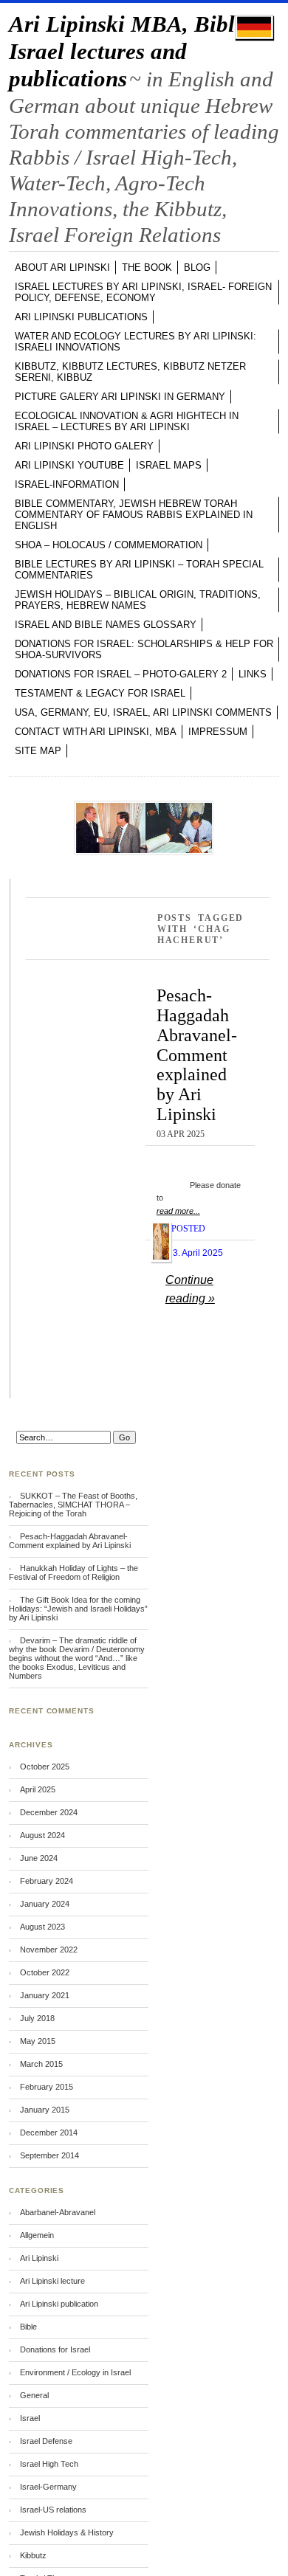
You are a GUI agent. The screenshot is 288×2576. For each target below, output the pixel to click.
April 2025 (38, 1789)
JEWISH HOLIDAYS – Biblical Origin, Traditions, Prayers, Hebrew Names (138, 600)
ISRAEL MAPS (169, 465)
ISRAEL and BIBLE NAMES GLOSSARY (106, 625)
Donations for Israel (55, 2349)
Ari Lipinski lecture (52, 2281)
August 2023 (42, 1927)
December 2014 (49, 2133)
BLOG (197, 267)
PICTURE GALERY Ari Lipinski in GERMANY (120, 397)
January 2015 (45, 2110)
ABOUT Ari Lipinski (62, 267)
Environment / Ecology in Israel (75, 2372)
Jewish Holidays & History (67, 2532)
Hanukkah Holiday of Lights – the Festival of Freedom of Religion (73, 1572)
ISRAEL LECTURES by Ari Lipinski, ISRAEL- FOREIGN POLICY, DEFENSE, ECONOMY (143, 292)
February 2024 (47, 1881)
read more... (178, 1211)
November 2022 (49, 1950)
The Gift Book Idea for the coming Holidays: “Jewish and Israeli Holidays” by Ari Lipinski (78, 1609)
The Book (147, 267)
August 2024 (42, 1835)
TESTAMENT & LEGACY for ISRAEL (100, 693)
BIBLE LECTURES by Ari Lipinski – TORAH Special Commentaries (139, 570)
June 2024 (39, 1858)
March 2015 (41, 2064)
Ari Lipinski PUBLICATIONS (81, 317)
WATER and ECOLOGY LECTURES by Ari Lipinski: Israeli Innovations (136, 342)
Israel (30, 2418)
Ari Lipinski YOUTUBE (69, 465)
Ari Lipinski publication (59, 2304)
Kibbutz (33, 2555)
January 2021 (45, 1995)
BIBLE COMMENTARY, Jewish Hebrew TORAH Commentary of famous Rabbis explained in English (134, 515)
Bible (28, 2327)
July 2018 (37, 2018)
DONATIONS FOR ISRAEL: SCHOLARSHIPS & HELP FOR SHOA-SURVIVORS (144, 649)
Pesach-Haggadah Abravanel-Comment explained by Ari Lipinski (197, 1054)
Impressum (218, 732)
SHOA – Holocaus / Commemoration (109, 545)
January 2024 (45, 1904)
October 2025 (45, 1767)
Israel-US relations (53, 2510)
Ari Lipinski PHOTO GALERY (84, 446)
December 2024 (49, 1812)
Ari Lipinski (39, 2258)
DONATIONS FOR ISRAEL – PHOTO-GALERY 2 (121, 674)
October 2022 (45, 1972)
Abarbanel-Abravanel (58, 2212)
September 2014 (49, 2155)
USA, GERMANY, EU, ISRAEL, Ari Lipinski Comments (143, 712)
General (34, 2395)
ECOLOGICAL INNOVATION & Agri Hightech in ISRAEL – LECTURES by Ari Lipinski (127, 421)
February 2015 (47, 2087)
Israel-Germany (48, 2487)
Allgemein (37, 2235)
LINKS (253, 674)
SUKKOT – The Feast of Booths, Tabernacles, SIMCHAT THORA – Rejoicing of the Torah (73, 1505)
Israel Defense (46, 2441)
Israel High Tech (49, 2464)
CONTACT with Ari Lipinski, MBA (96, 732)
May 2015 (38, 2041)
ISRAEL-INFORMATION (67, 484)
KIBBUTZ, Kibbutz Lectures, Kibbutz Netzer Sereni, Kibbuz (130, 372)
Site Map (38, 751)
